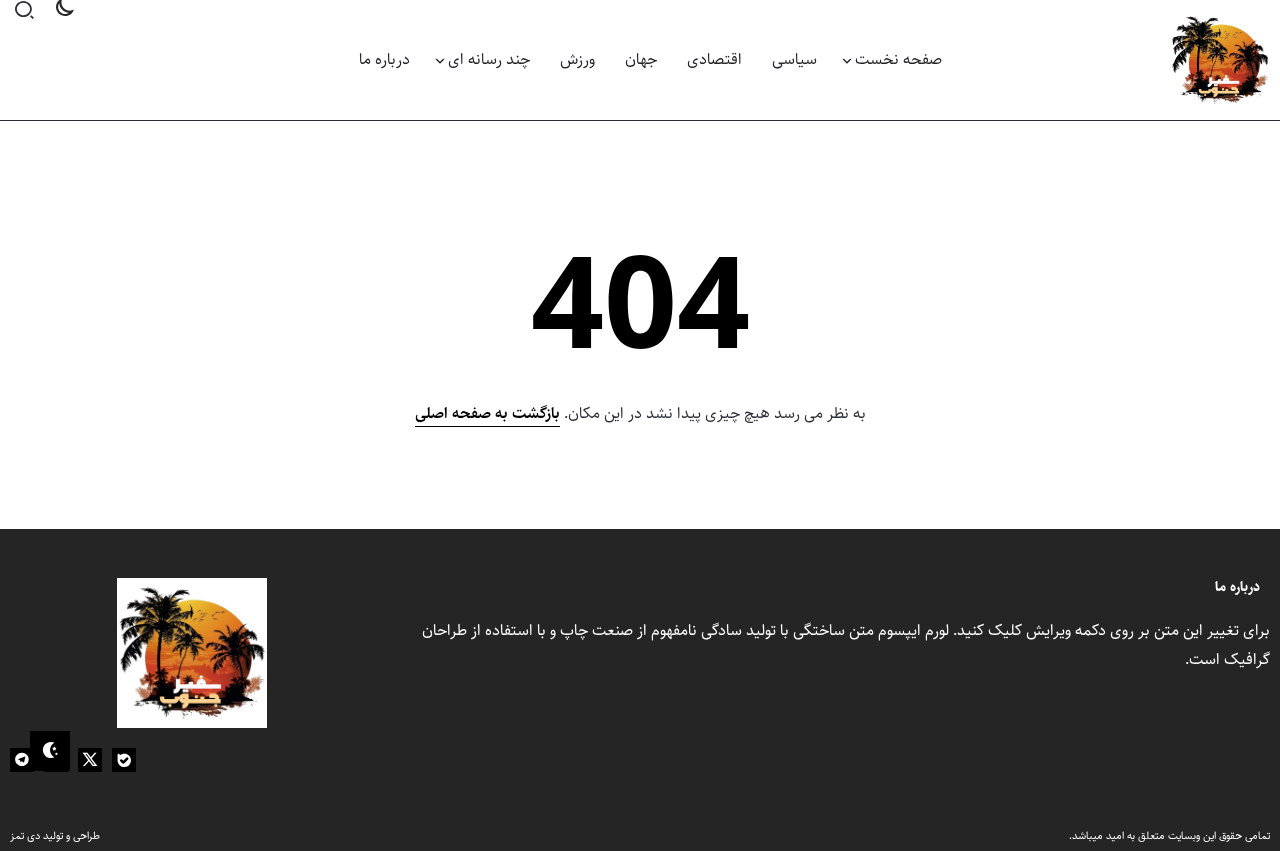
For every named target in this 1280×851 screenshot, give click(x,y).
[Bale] (124, 760)
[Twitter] (90, 760)
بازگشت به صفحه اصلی (487, 413)
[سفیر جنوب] (1220, 59)
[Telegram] (22, 760)
